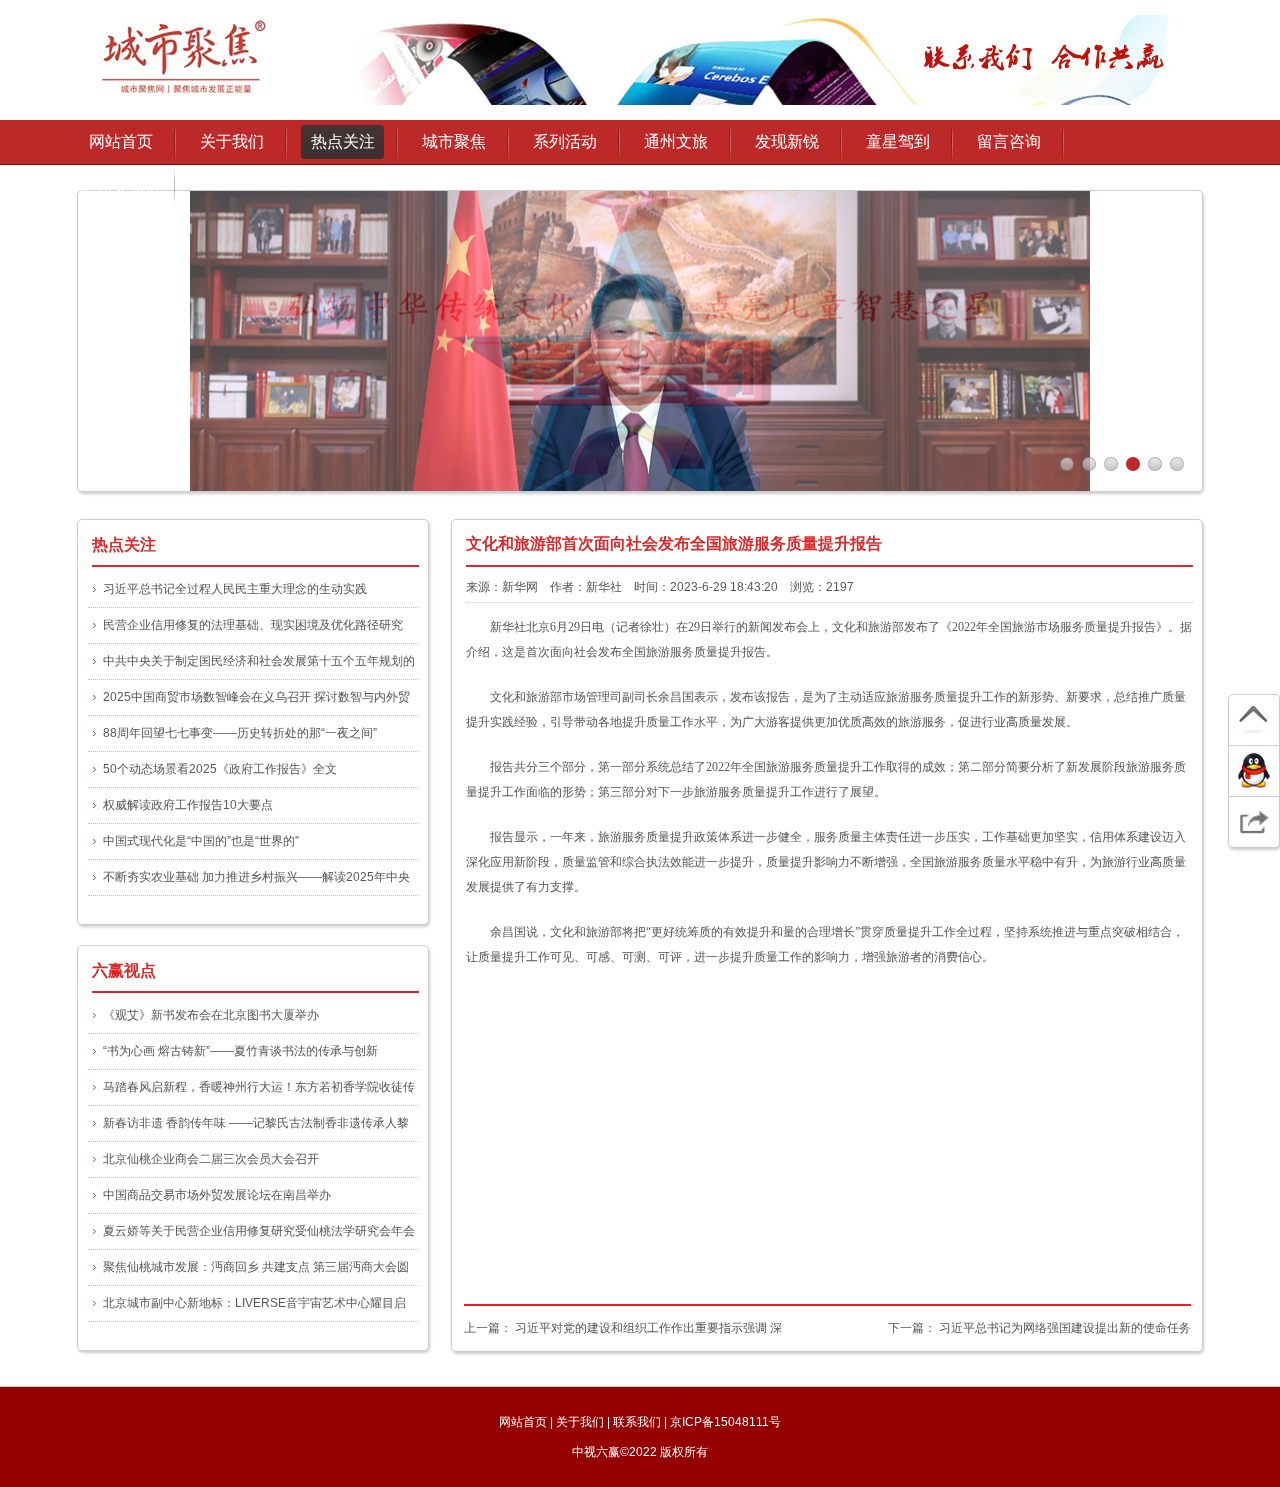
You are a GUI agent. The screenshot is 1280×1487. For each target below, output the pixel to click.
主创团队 (239, 208)
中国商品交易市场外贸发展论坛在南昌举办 (217, 1195)
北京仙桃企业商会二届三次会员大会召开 (211, 1159)
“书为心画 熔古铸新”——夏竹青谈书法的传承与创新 (240, 1051)
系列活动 (565, 141)
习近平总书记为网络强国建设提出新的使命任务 (1065, 1328)
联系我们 (239, 237)
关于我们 (239, 179)
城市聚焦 (454, 141)
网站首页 (121, 141)
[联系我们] (1254, 771)
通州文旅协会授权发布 (121, 192)
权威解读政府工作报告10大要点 (188, 805)
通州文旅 (676, 141)
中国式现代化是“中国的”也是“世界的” (201, 841)
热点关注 (343, 141)
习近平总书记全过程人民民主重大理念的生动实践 (235, 589)
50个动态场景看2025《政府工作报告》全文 (220, 769)
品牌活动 (572, 179)
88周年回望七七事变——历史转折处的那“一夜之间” (240, 733)
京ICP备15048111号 (725, 1422)
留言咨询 (1009, 141)
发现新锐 (787, 141)
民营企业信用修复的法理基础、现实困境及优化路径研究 (253, 625)
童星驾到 (898, 141)
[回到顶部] (1254, 720)
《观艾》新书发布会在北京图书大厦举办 (211, 1015)
